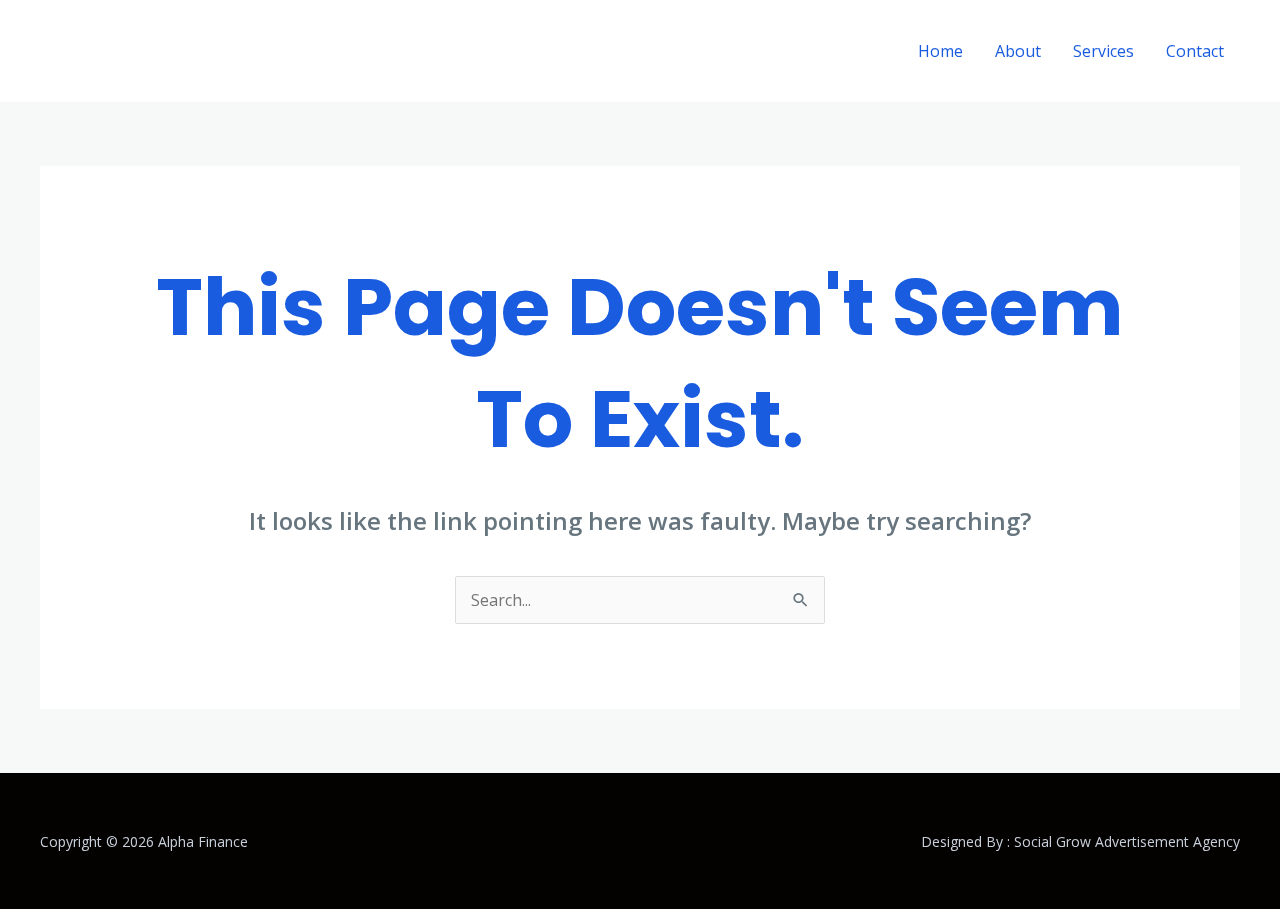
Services (1103, 51)
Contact (1195, 51)
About (1018, 51)
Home (940, 51)
